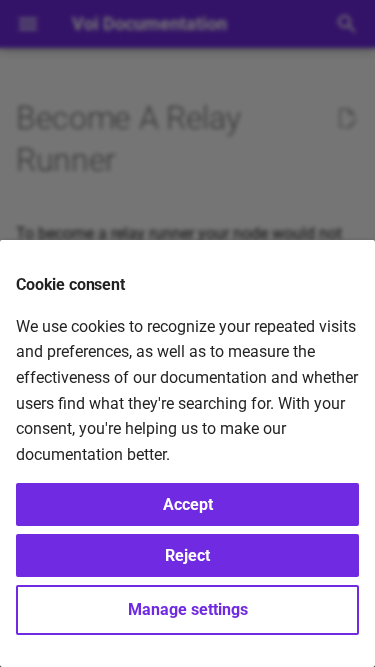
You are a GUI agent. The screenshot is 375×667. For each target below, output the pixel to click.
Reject (187, 555)
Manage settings (188, 609)
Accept (188, 504)
